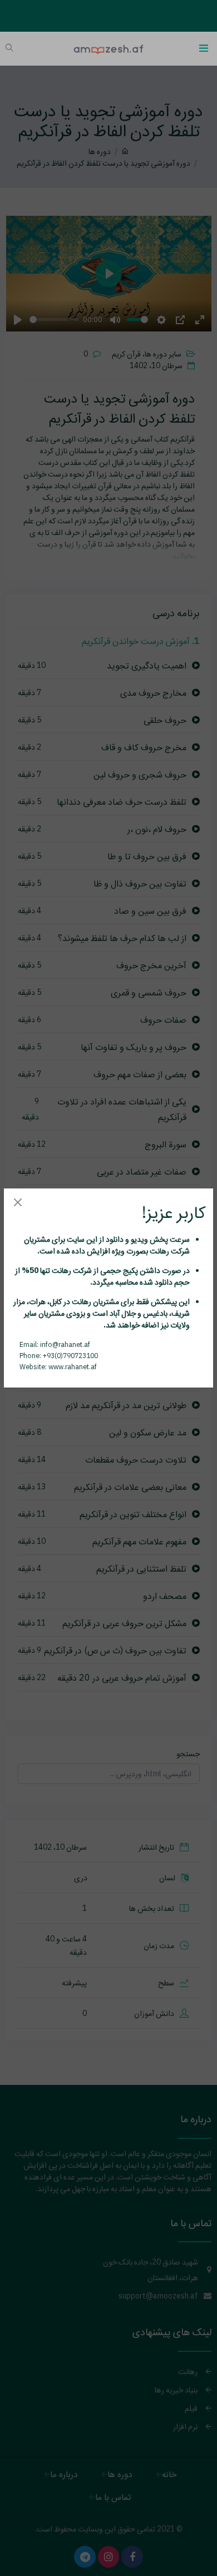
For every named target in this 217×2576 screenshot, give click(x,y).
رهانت (159, 1251)
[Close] (18, 1202)
